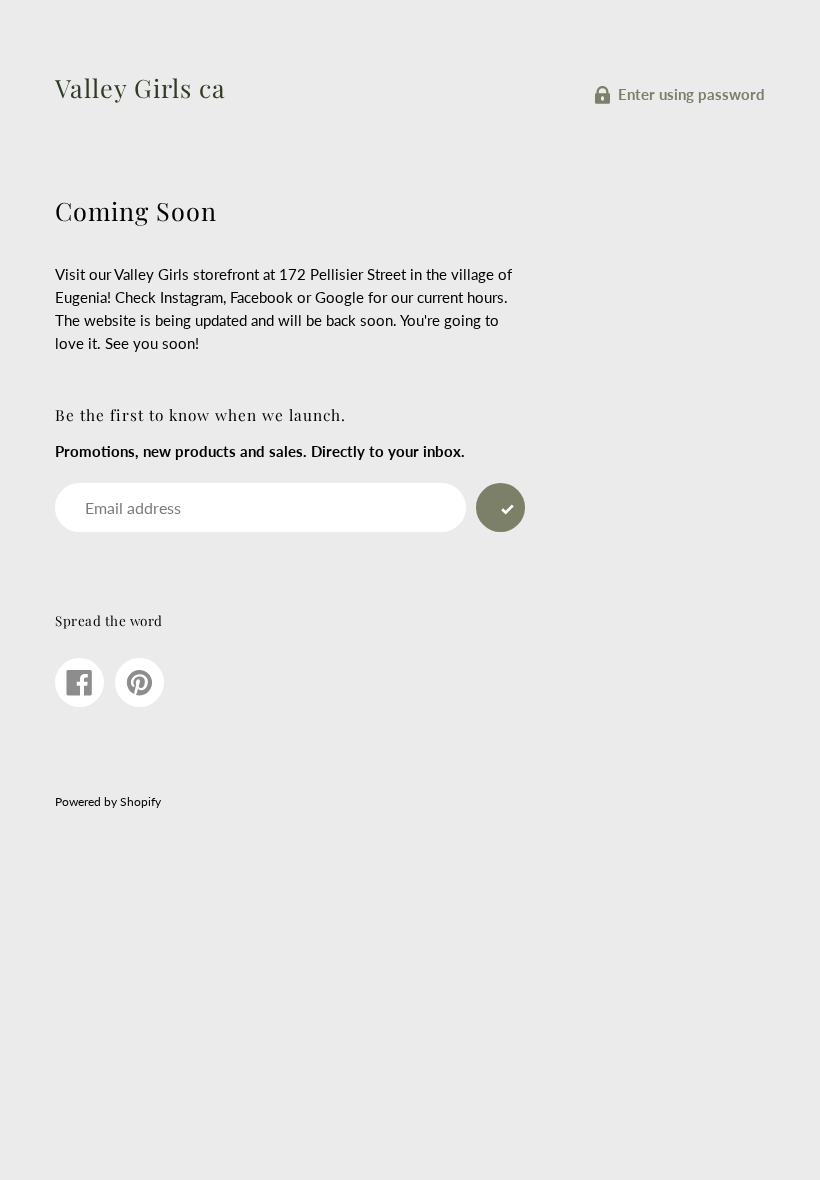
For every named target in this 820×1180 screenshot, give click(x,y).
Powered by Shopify (108, 801)
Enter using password (691, 94)
